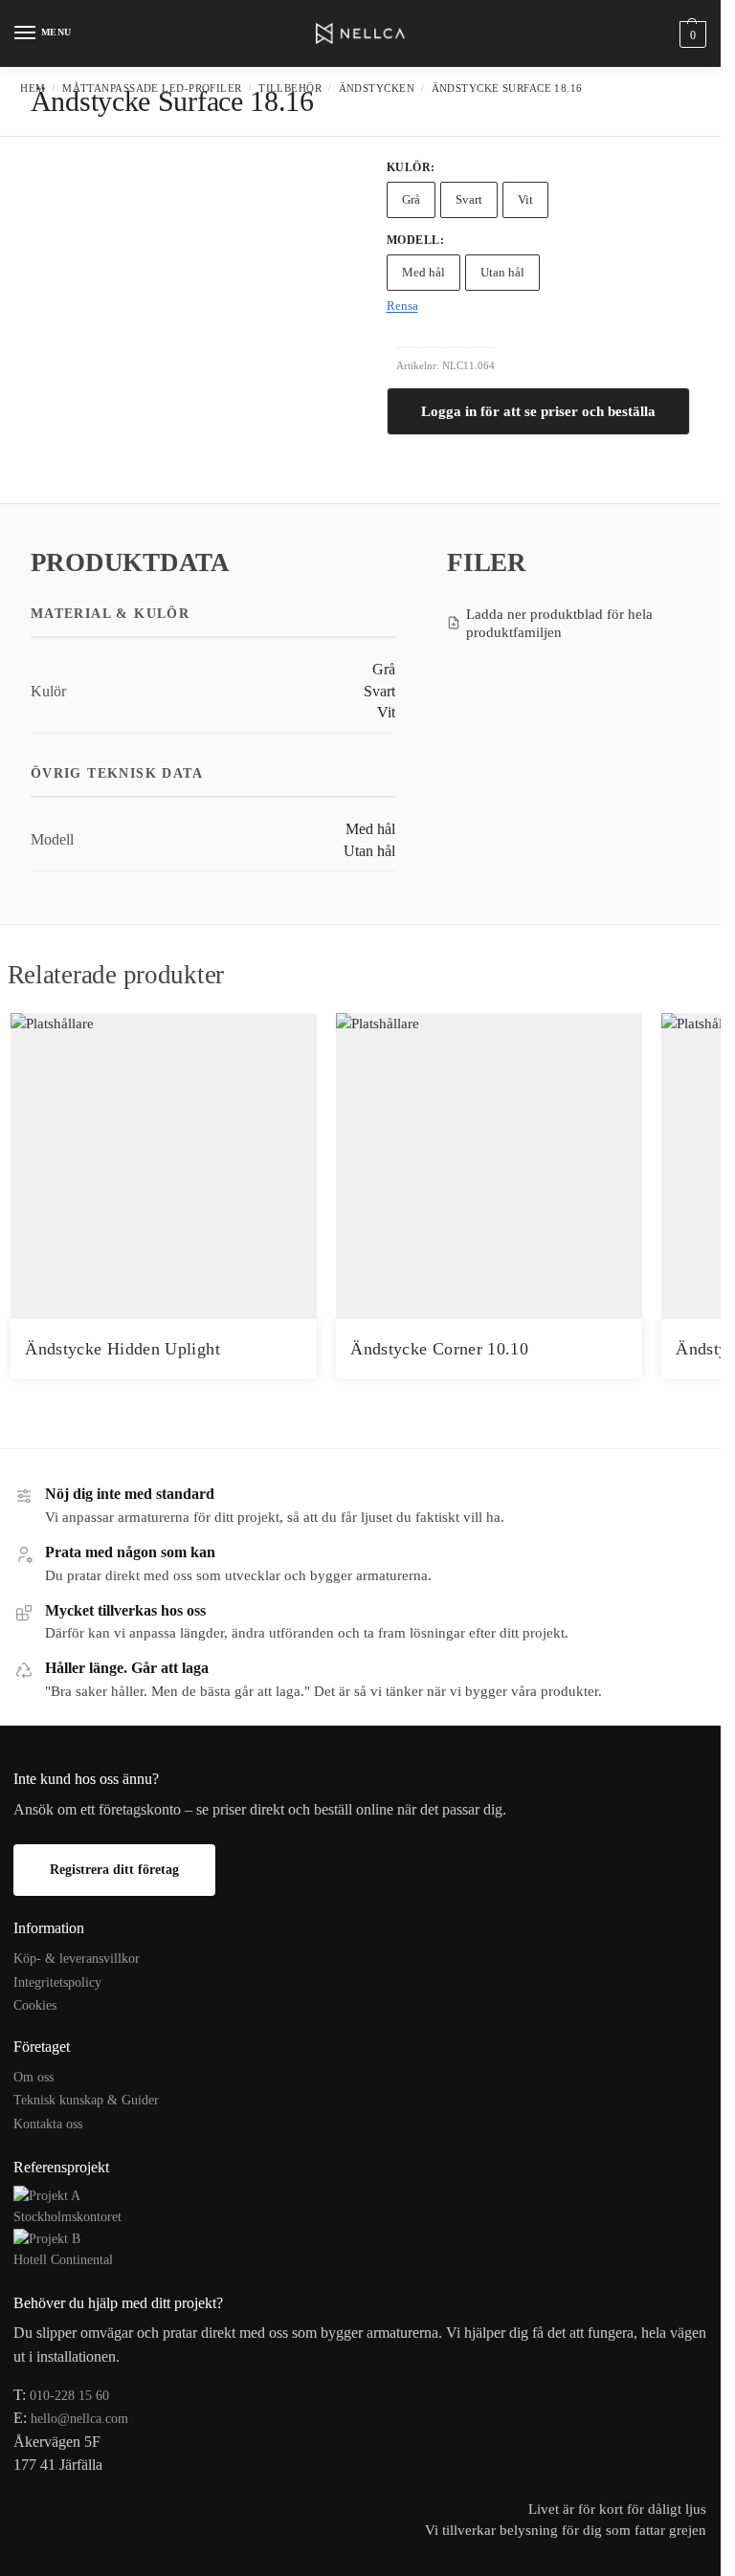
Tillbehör (290, 88)
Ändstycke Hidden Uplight (122, 1349)
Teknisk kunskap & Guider (86, 2100)
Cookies (35, 2005)
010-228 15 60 (69, 2396)
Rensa (402, 306)
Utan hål (502, 272)
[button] (690, 34)
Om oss (33, 2077)
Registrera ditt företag (114, 1870)
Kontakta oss (48, 2124)
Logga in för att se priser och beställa (538, 411)
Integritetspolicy (57, 1982)
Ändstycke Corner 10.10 (439, 1349)
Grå (411, 199)
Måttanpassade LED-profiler (152, 88)
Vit (525, 199)
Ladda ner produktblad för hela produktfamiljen (559, 623)
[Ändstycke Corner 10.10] (489, 1166)
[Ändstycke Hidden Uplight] (164, 1166)
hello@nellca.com (79, 2419)
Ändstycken (377, 88)
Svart (469, 199)
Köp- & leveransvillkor (77, 1959)
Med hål (423, 272)
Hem (33, 88)
